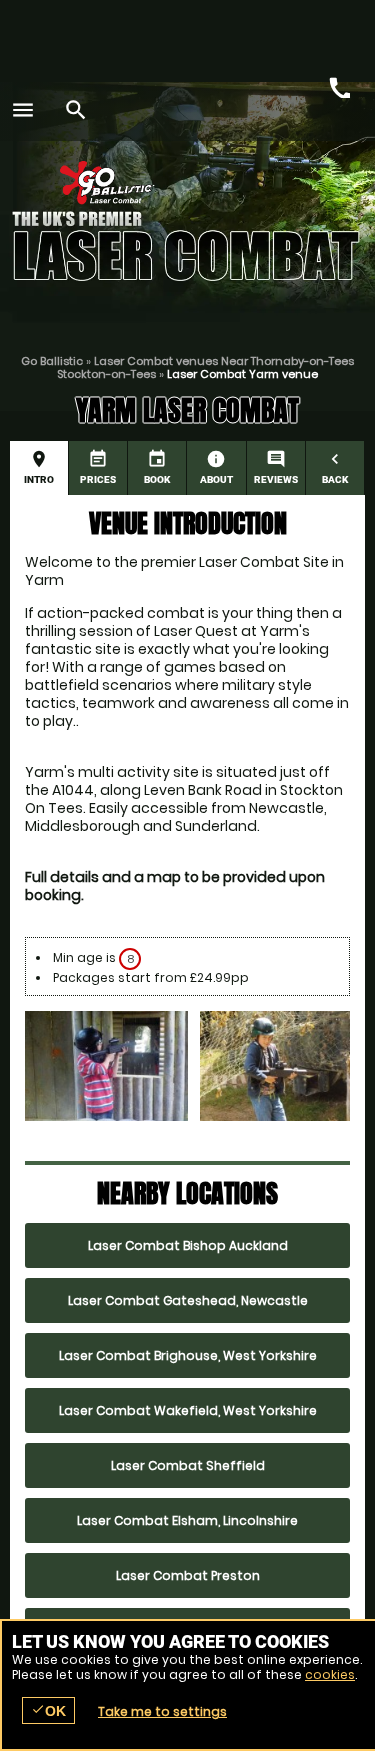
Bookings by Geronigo (287, 187)
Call (338, 86)
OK (48, 1710)
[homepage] (175, 182)
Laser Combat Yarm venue (242, 374)
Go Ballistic (52, 361)
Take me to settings (162, 1711)
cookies (330, 1674)
